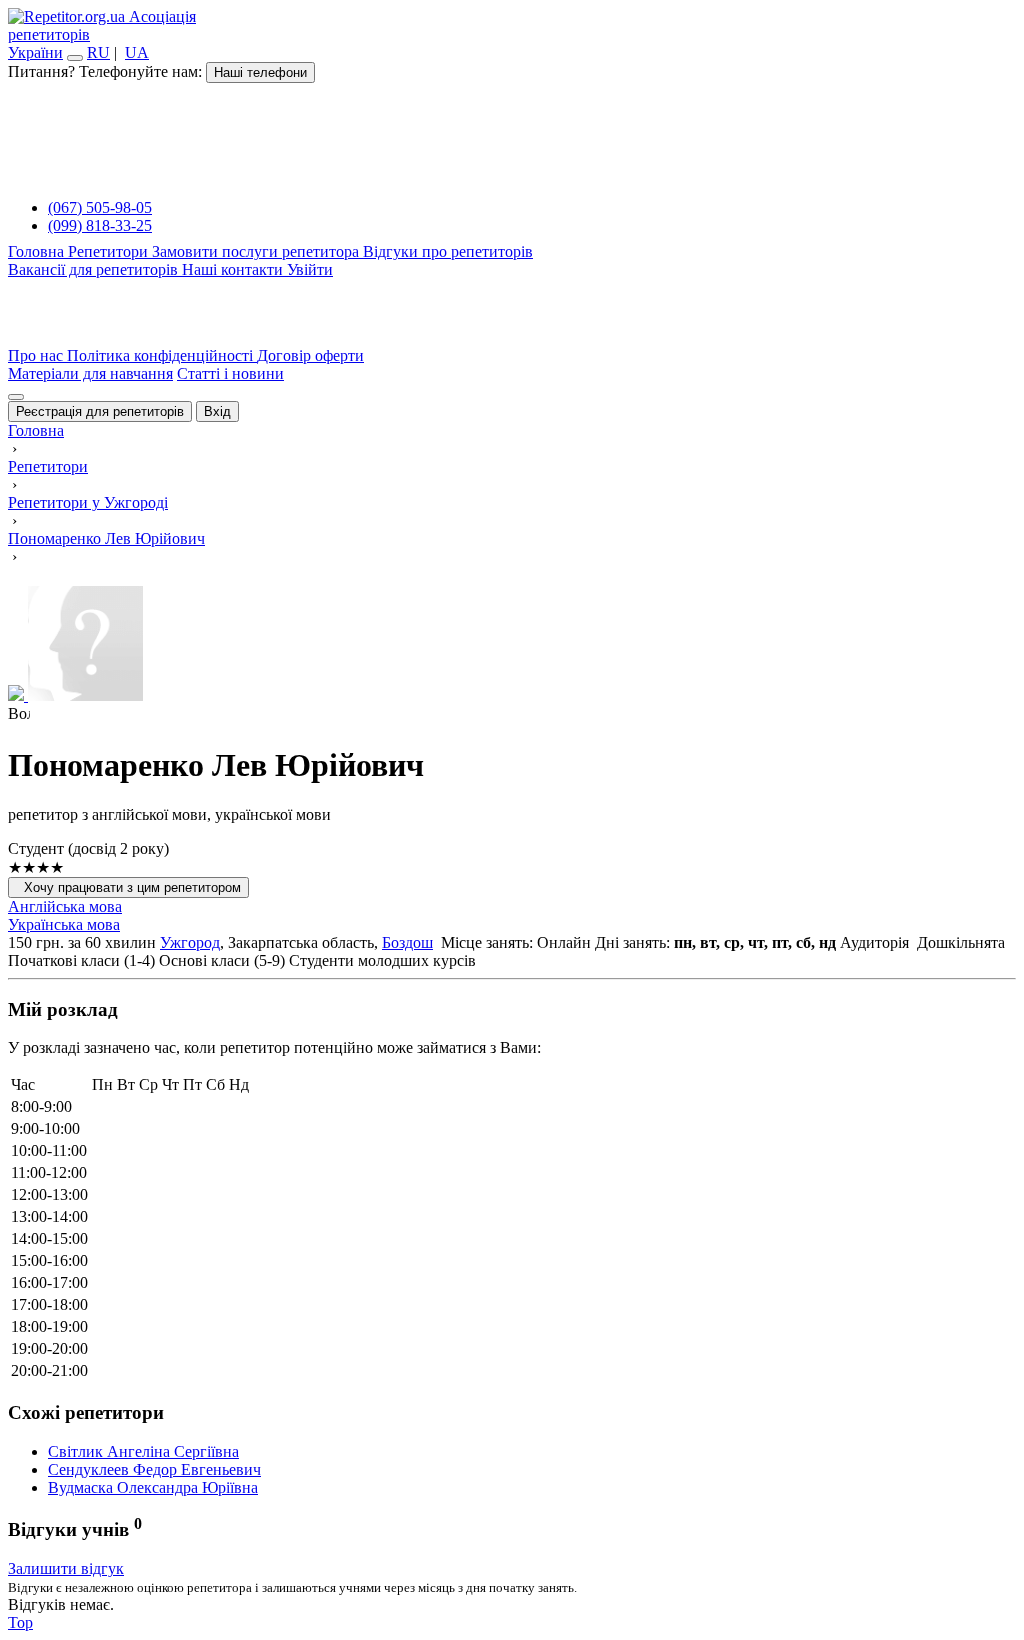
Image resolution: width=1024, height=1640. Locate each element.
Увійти (310, 269)
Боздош (407, 942)
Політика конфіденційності (162, 355)
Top (20, 1622)
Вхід (217, 411)
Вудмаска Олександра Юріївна (153, 1487)
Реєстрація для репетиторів (100, 411)
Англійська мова (65, 906)
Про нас (37, 355)
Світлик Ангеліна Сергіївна (143, 1451)
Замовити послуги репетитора (257, 251)
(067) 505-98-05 (100, 207)
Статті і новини (230, 373)
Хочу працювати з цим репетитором (128, 887)
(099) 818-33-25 (100, 225)
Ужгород (190, 942)
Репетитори (110, 251)
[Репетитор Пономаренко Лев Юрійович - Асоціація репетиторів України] (512, 645)
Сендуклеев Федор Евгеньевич (154, 1469)
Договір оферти (310, 355)
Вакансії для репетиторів (95, 269)
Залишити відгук (66, 1568)
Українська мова (64, 924)
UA (137, 52)
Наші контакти (234, 269)
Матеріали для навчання (90, 373)
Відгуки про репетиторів (448, 251)
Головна (38, 251)
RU (98, 52)
